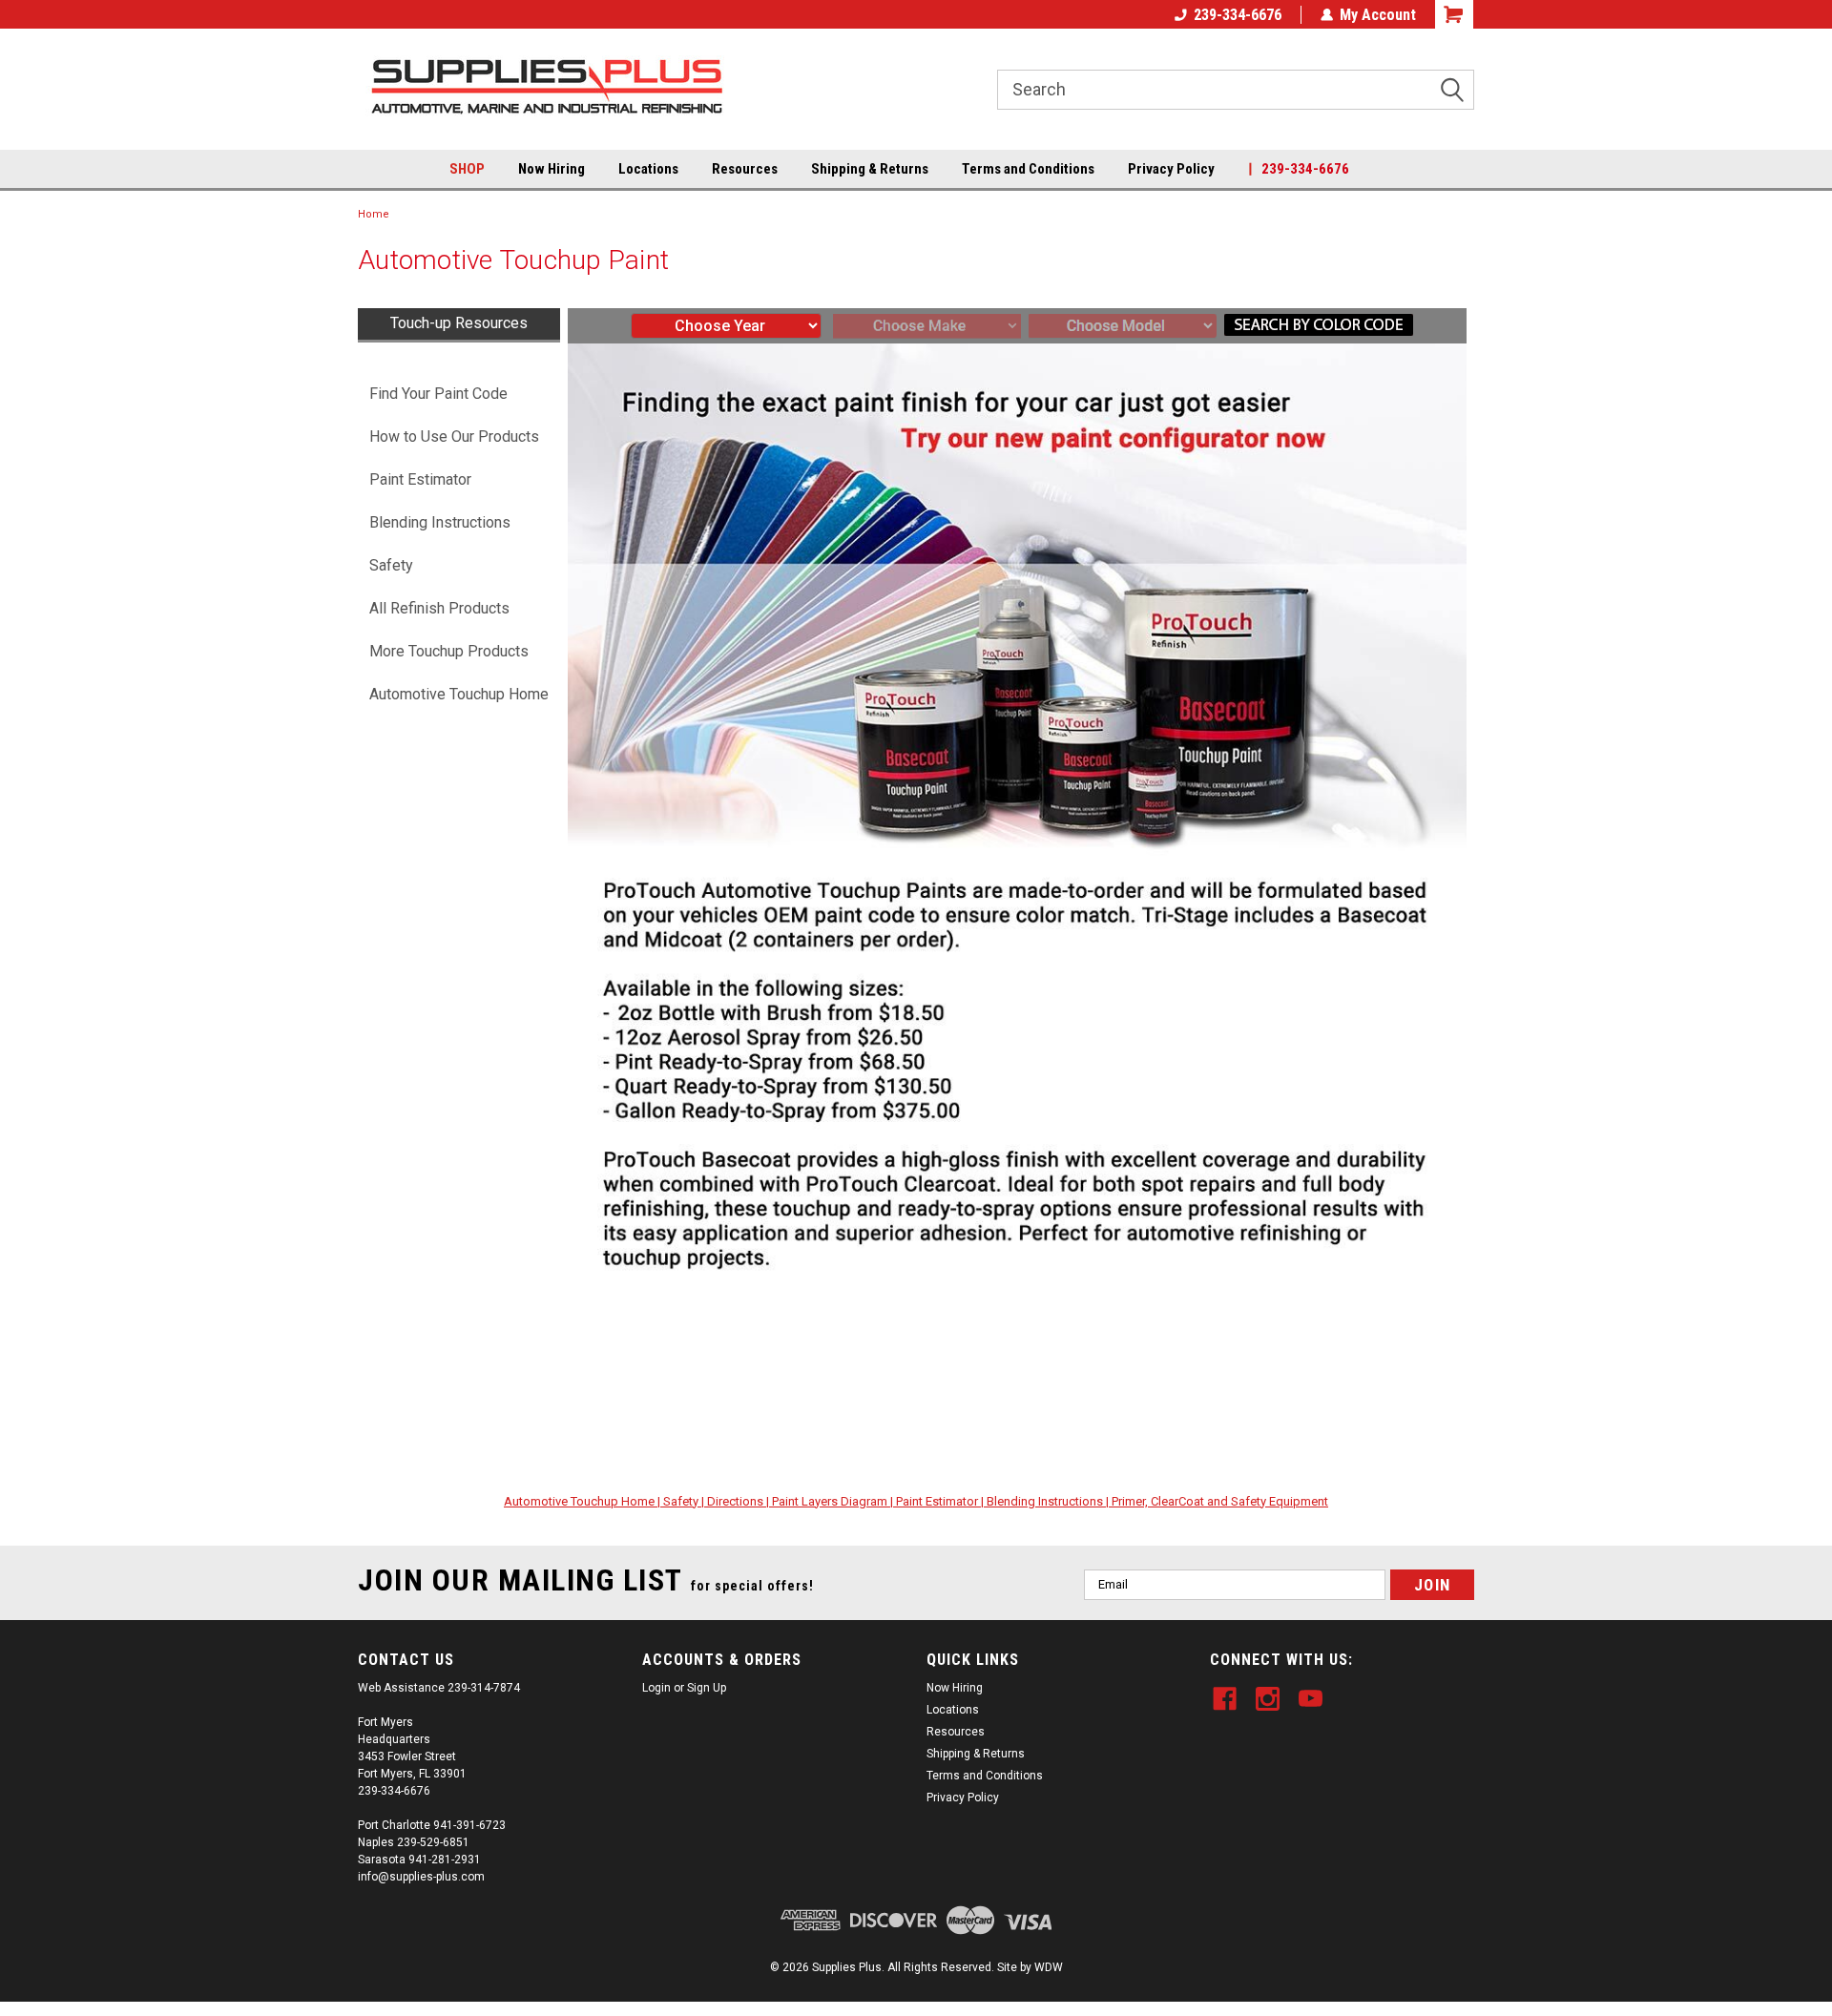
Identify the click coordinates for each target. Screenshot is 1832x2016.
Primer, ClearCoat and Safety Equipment (1220, 1501)
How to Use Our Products (454, 436)
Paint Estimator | (941, 1501)
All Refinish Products (439, 608)
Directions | (739, 1501)
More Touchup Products (449, 651)
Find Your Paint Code (438, 394)
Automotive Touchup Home (459, 694)
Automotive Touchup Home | (583, 1501)
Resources (745, 169)
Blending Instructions (440, 522)
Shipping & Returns (870, 169)
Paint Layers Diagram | (834, 1501)
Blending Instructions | (1049, 1501)
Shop (467, 169)
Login (656, 1688)
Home (374, 214)
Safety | (685, 1501)
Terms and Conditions (1028, 169)
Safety (391, 565)
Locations (648, 169)
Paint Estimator (420, 479)
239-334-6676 (1238, 15)
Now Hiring (552, 169)
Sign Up (707, 1688)
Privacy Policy (1171, 169)
